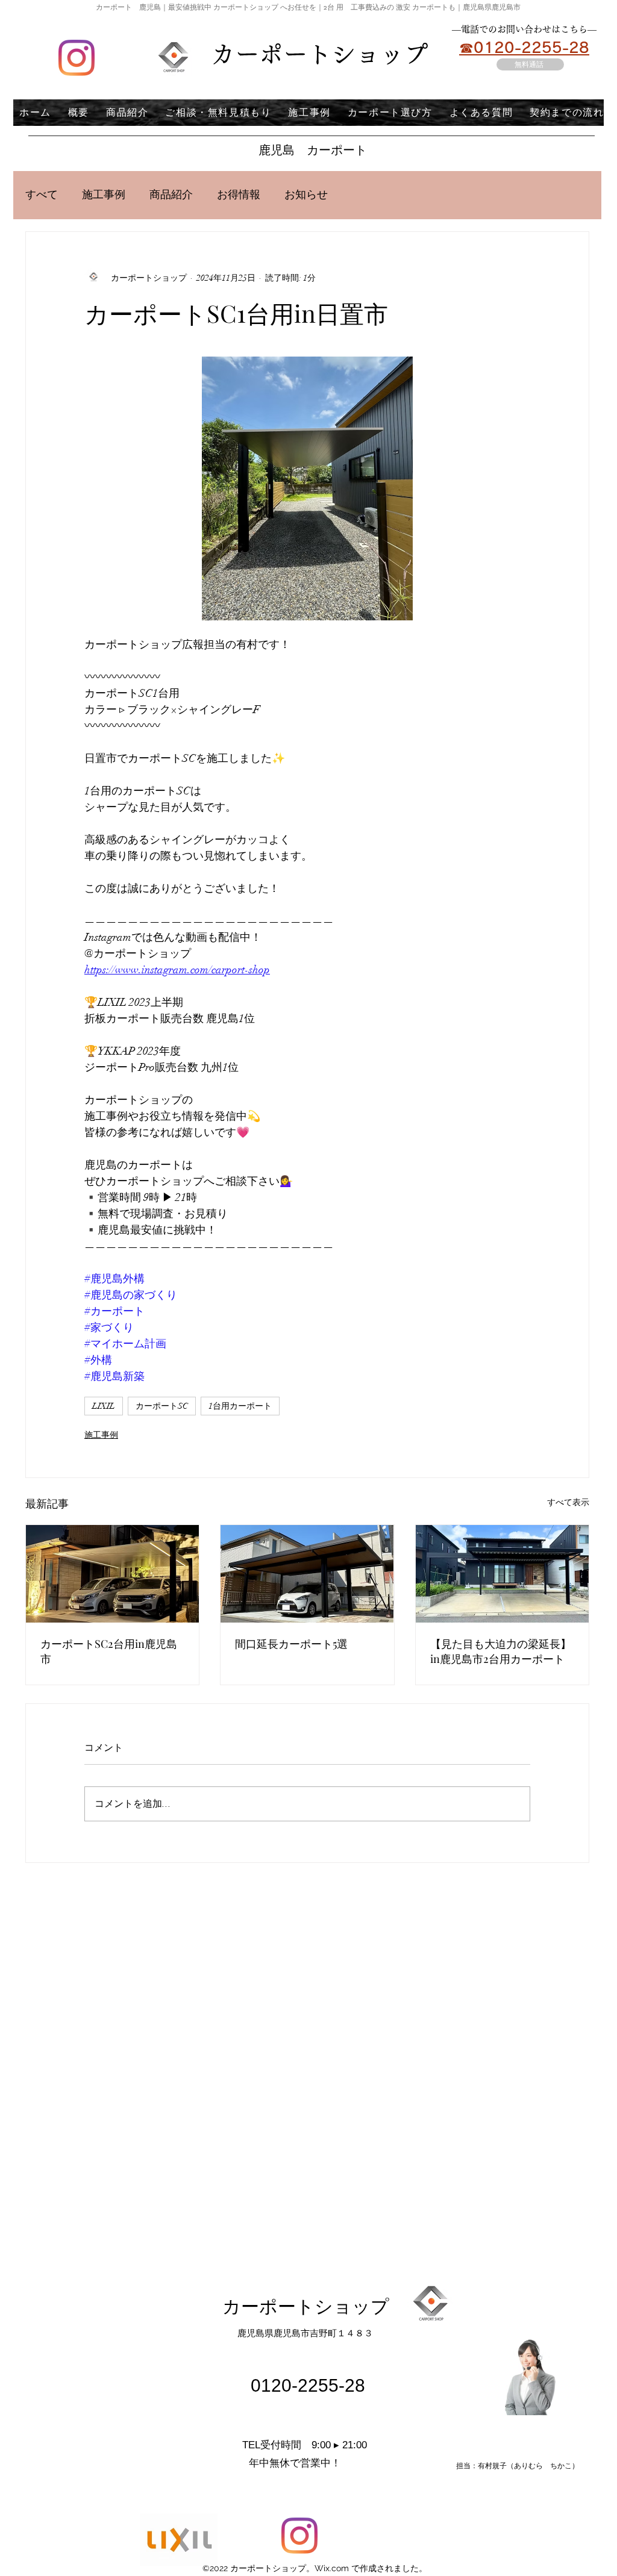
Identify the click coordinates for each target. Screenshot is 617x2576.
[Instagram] (77, 58)
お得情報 (239, 195)
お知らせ (306, 195)
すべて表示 (568, 1502)
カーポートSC (162, 1406)
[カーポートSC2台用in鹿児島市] (112, 1574)
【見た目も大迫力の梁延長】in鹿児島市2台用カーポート (501, 1651)
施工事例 (104, 195)
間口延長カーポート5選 (291, 1644)
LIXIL (104, 1406)
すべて (42, 195)
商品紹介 (171, 195)
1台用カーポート (240, 1406)
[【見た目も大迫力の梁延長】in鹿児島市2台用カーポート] (502, 1574)
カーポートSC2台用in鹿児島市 (109, 1651)
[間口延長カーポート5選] (307, 1574)
